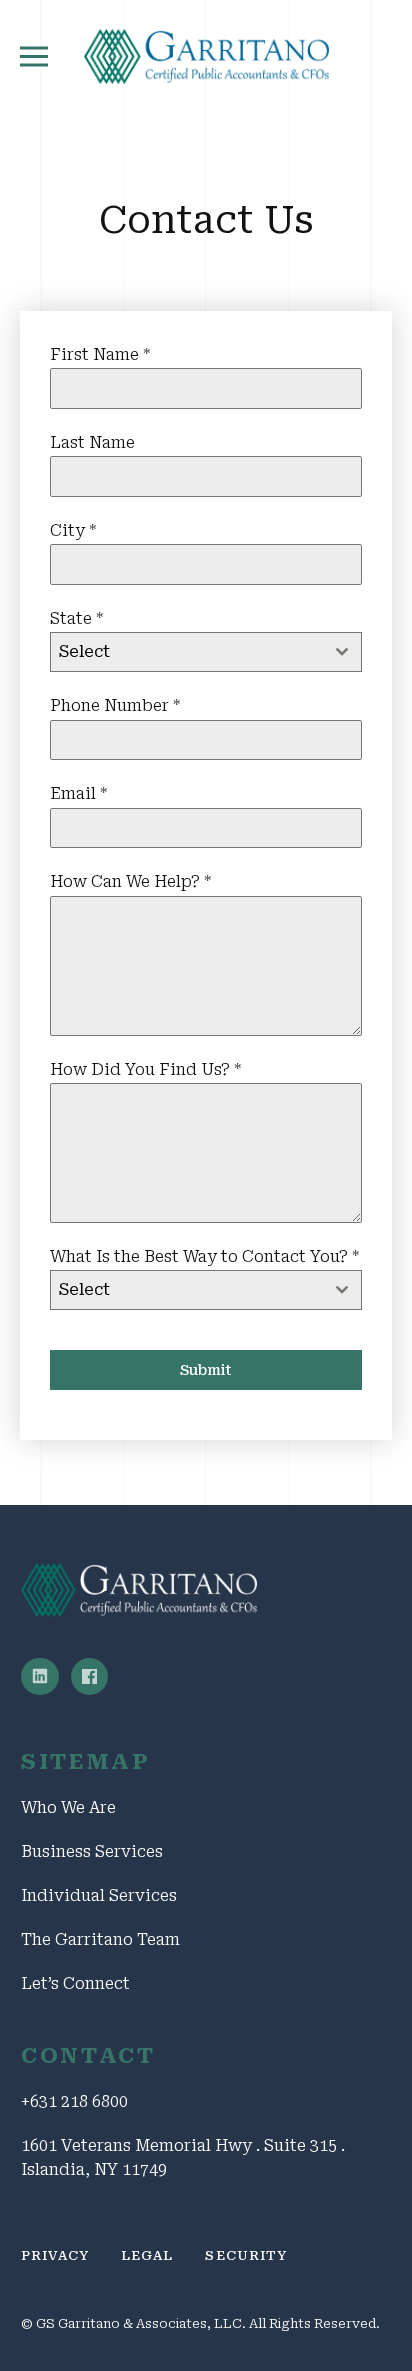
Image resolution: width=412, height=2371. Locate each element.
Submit (206, 1370)
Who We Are (68, 1807)
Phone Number (115, 705)
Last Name (92, 442)
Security (245, 2255)
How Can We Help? (130, 881)
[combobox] (206, 652)
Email (78, 793)
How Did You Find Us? (145, 1069)
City (73, 530)
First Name (100, 354)
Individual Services (99, 1895)
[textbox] (187, 652)
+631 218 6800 (74, 2101)
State (76, 618)
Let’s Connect (75, 1983)
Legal (147, 2255)
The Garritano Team (100, 1939)
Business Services (92, 1851)
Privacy (55, 2255)
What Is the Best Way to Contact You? (204, 1256)
